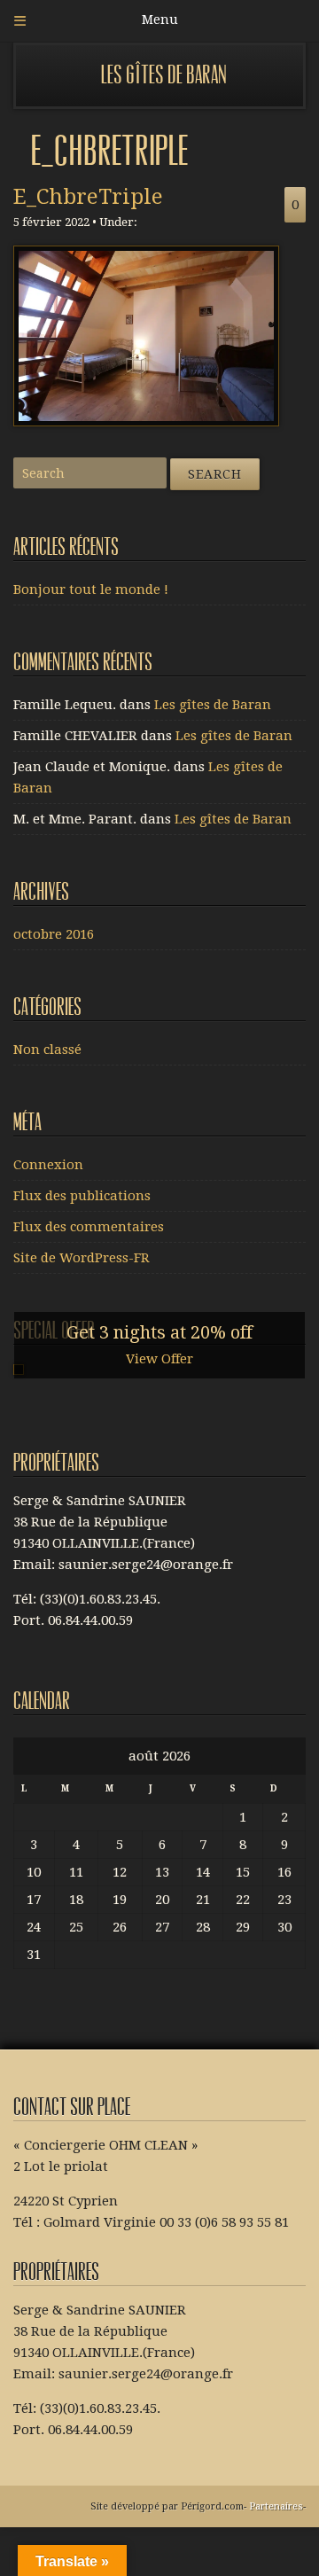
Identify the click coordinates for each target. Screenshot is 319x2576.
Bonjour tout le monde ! (91, 589)
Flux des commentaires (89, 1227)
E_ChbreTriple (88, 197)
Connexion (48, 1165)
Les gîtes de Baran (164, 75)
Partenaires (276, 2506)
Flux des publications (82, 1196)
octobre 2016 (54, 934)
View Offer (159, 1359)
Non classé (47, 1050)
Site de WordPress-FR (82, 1258)
